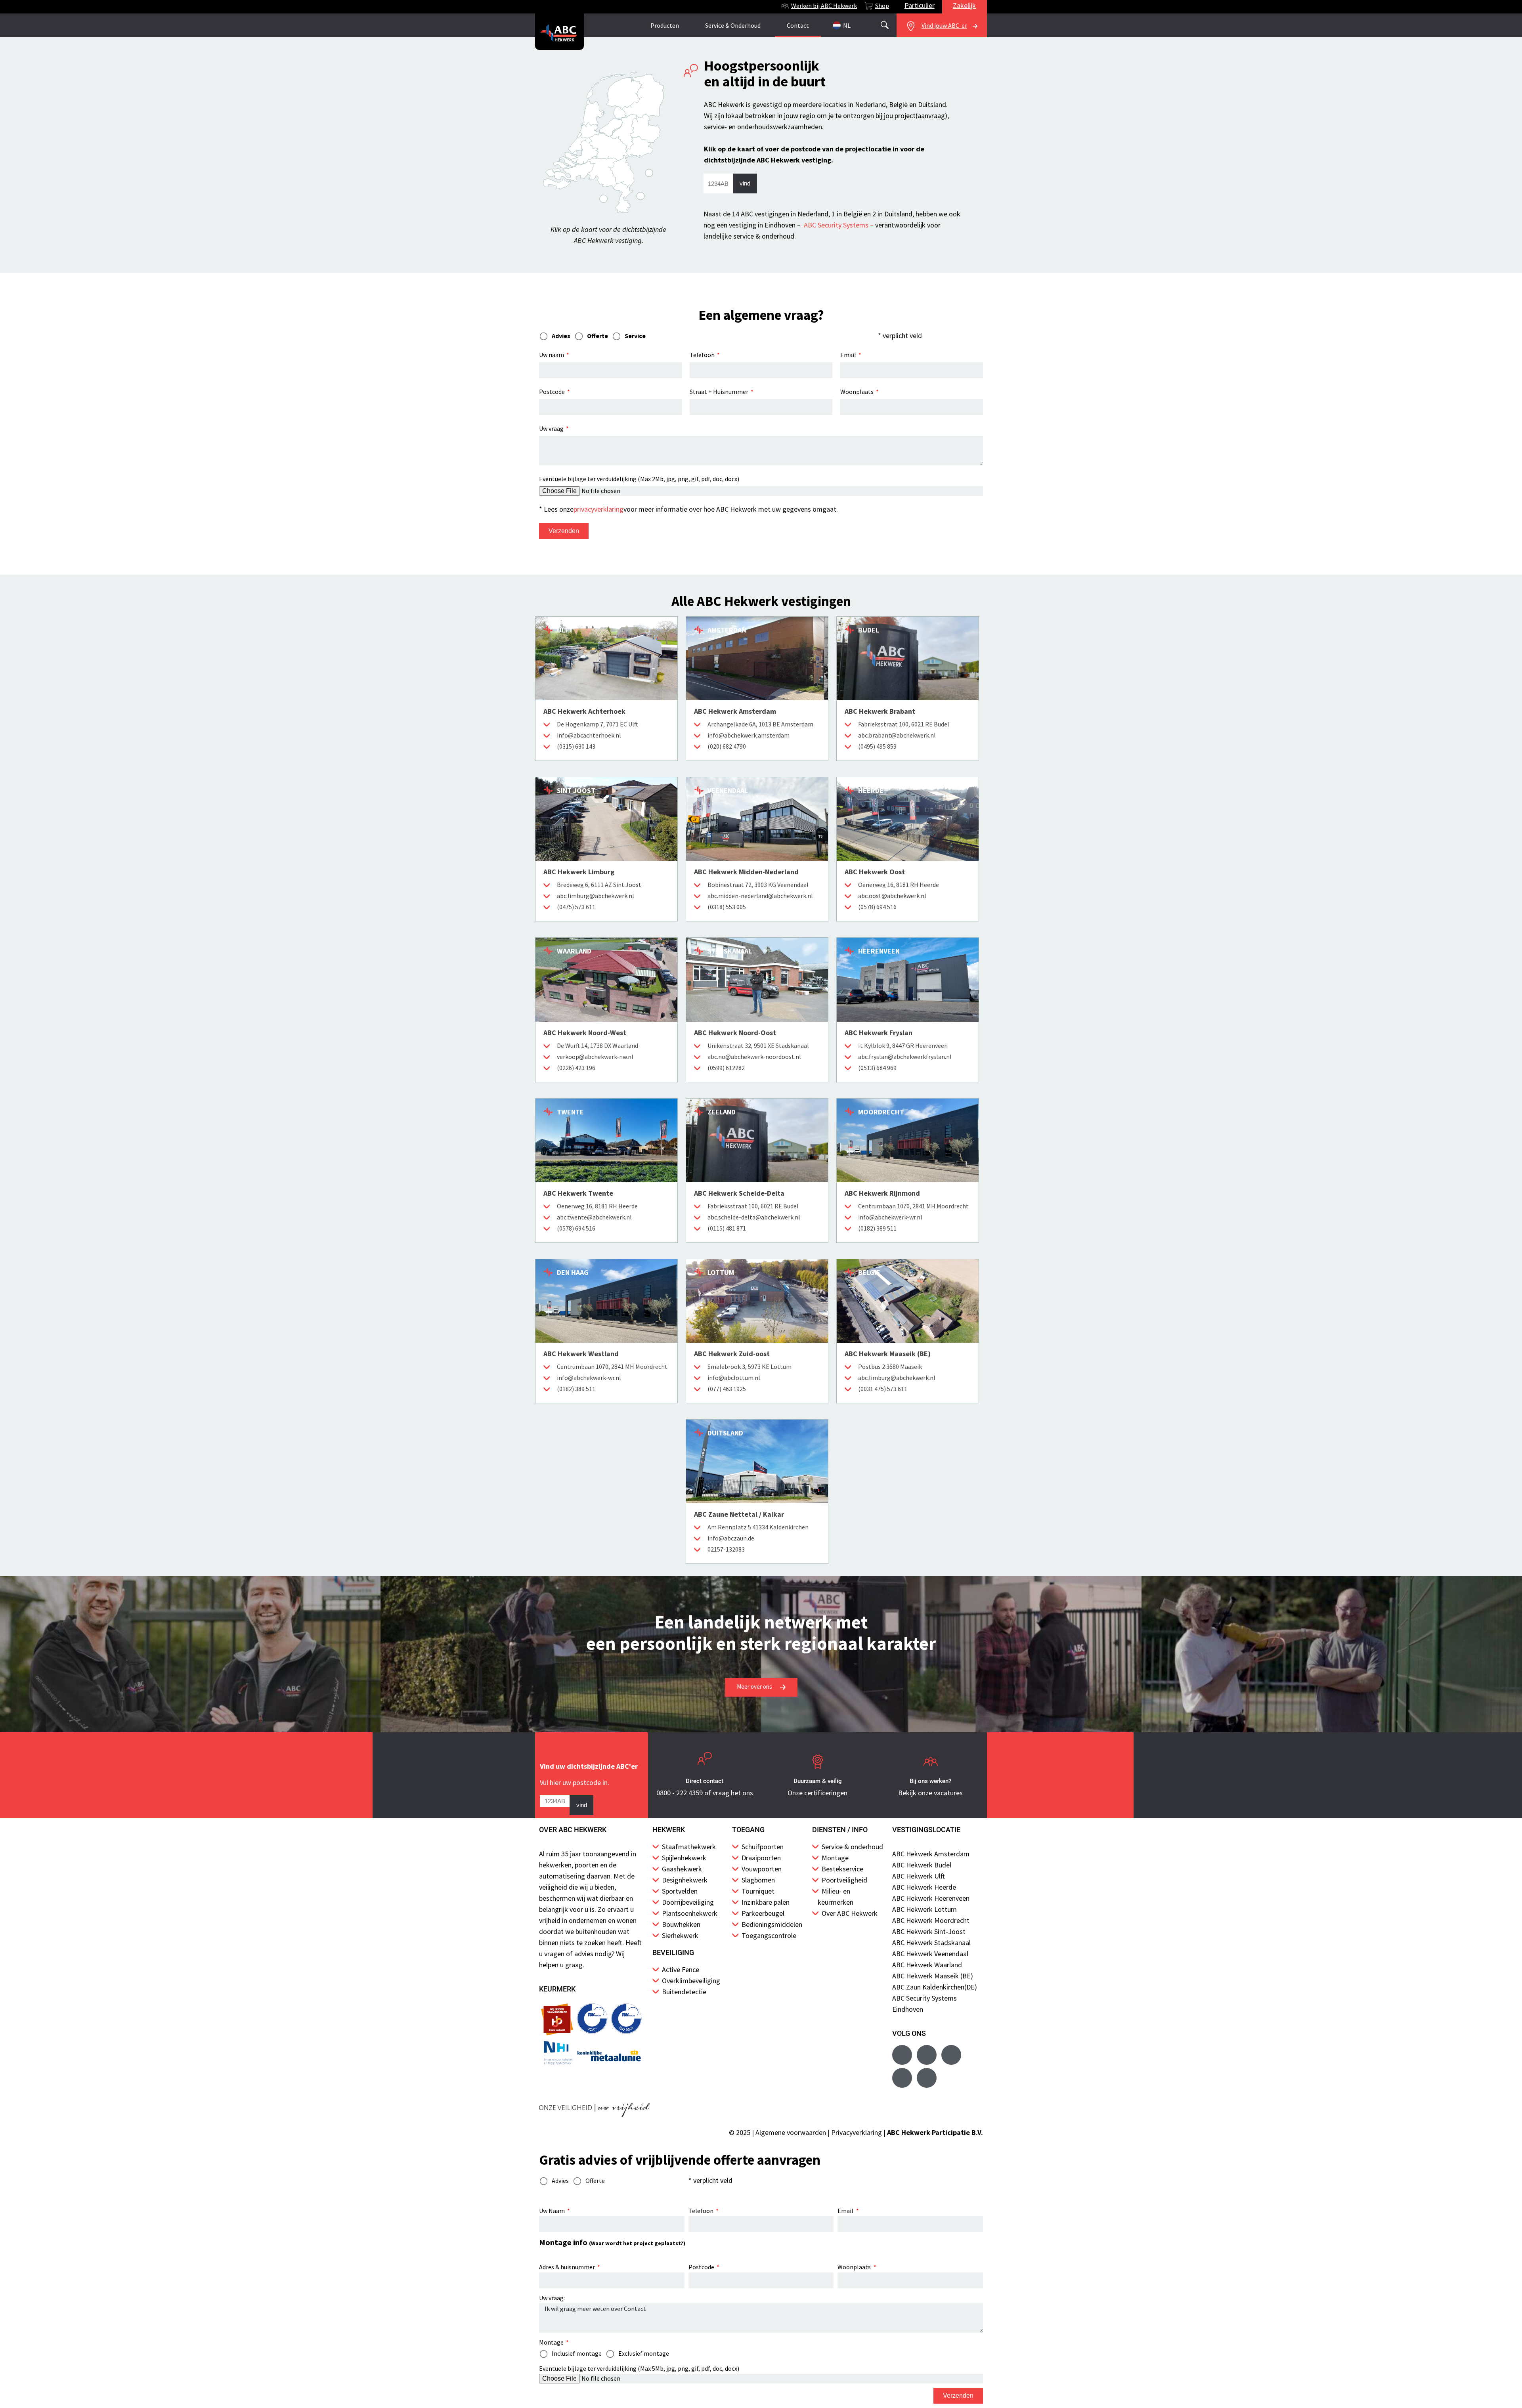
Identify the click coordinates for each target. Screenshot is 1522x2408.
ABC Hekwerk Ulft (919, 1876)
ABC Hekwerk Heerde (924, 1887)
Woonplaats (858, 392)
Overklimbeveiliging (691, 1981)
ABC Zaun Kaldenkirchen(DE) (935, 1987)
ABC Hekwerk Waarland (927, 1965)
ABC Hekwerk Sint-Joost (929, 1931)
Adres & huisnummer (568, 2267)
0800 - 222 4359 (680, 1793)
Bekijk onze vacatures (930, 1793)
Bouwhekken (681, 1924)
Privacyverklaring (857, 2132)
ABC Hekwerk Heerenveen (931, 1898)
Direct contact (705, 1781)
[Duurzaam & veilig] (818, 1762)
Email (849, 355)
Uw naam (552, 355)
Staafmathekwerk (689, 1847)
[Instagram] (951, 2055)
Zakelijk (964, 5)
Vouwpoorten (762, 1869)
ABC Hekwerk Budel (922, 1865)
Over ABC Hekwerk (850, 1913)
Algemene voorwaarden (791, 2132)
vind (745, 183)
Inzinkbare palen (766, 1902)
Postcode (553, 392)
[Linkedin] (902, 2078)
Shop (882, 6)
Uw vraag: (552, 2298)
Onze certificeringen (817, 1793)
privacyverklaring (598, 509)
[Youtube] (927, 2055)
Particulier (920, 5)
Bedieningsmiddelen (772, 1924)
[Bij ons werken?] (931, 1762)
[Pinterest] (927, 2078)
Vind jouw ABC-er (944, 25)
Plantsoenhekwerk (690, 1913)
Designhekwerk (685, 1880)
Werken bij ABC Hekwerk (824, 6)
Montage (835, 1858)
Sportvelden (680, 1891)
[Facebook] (902, 2055)
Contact (798, 25)
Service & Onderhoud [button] (733, 25)
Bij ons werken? (930, 1781)
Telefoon (703, 355)
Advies (560, 2181)
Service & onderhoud (852, 1847)
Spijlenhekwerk (684, 1858)
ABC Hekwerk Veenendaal (930, 1954)
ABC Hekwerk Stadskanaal (931, 1943)
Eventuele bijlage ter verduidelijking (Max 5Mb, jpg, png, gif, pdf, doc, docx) (639, 2368)
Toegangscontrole (769, 1935)
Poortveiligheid (844, 1880)
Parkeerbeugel (763, 1913)
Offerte (595, 2181)
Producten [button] (665, 25)
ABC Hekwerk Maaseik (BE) (933, 1976)
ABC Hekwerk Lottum (924, 1909)
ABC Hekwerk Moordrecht (931, 1920)
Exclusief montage (644, 2353)
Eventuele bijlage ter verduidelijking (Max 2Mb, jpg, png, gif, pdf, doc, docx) (639, 479)
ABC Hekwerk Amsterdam (931, 1854)
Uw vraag (552, 428)
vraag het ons (733, 1793)
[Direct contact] (705, 1762)
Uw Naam (553, 2211)
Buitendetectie (684, 1992)
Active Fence (681, 1969)
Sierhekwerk (680, 1935)
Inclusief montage (577, 2353)
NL (847, 25)
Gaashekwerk (682, 1869)
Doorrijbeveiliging (688, 1902)
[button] (885, 25)
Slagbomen (758, 1880)
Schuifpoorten (763, 1847)
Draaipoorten (761, 1858)
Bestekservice (842, 1869)
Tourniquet (758, 1891)
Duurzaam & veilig (818, 1781)
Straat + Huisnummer (720, 392)
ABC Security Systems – (839, 225)
